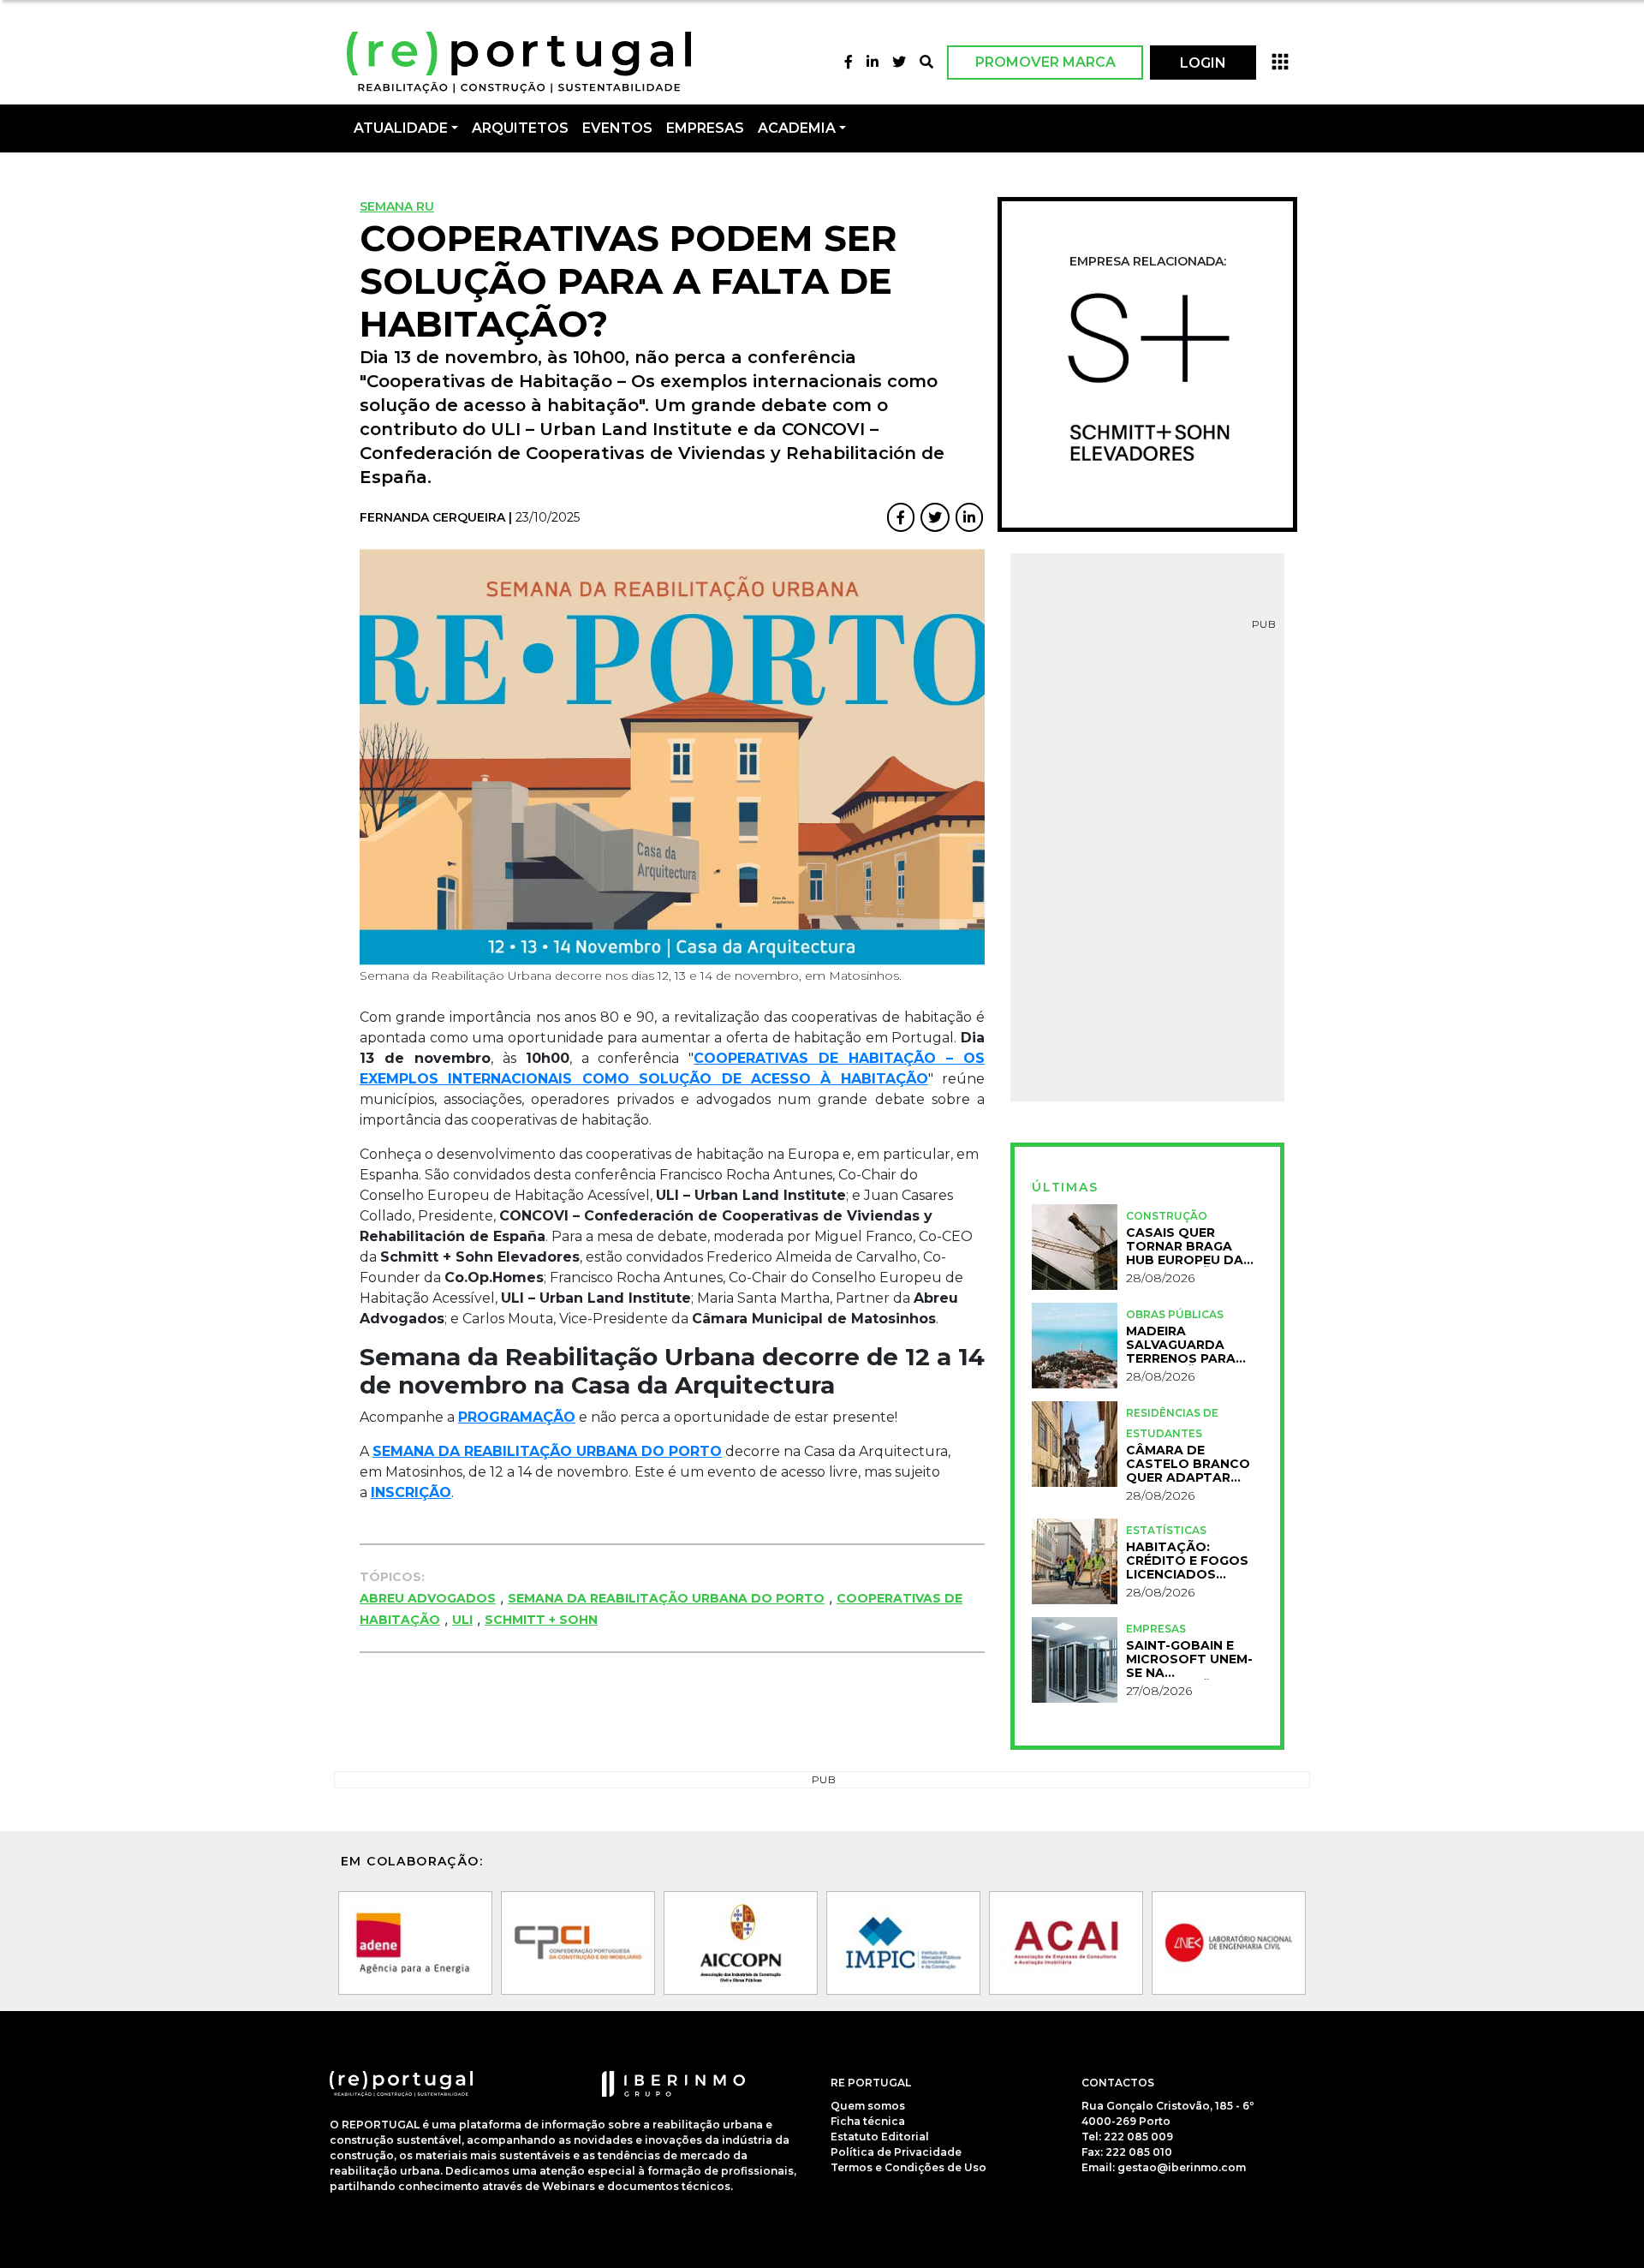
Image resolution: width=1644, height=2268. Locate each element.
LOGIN (1203, 63)
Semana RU (397, 206)
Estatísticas (1166, 1530)
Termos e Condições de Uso (908, 2167)
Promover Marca (1045, 62)
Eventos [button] (617, 128)
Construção (1167, 1216)
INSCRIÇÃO (411, 1492)
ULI (462, 1620)
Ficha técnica (868, 2121)
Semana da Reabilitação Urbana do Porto (666, 1598)
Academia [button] (797, 128)
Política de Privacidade (896, 2152)
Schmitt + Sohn (541, 1620)
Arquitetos (520, 128)
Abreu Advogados (428, 1598)
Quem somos (868, 2106)
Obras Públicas (1175, 1314)
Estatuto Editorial (880, 2137)
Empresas (705, 128)
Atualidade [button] (401, 128)
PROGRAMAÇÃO (517, 1417)
